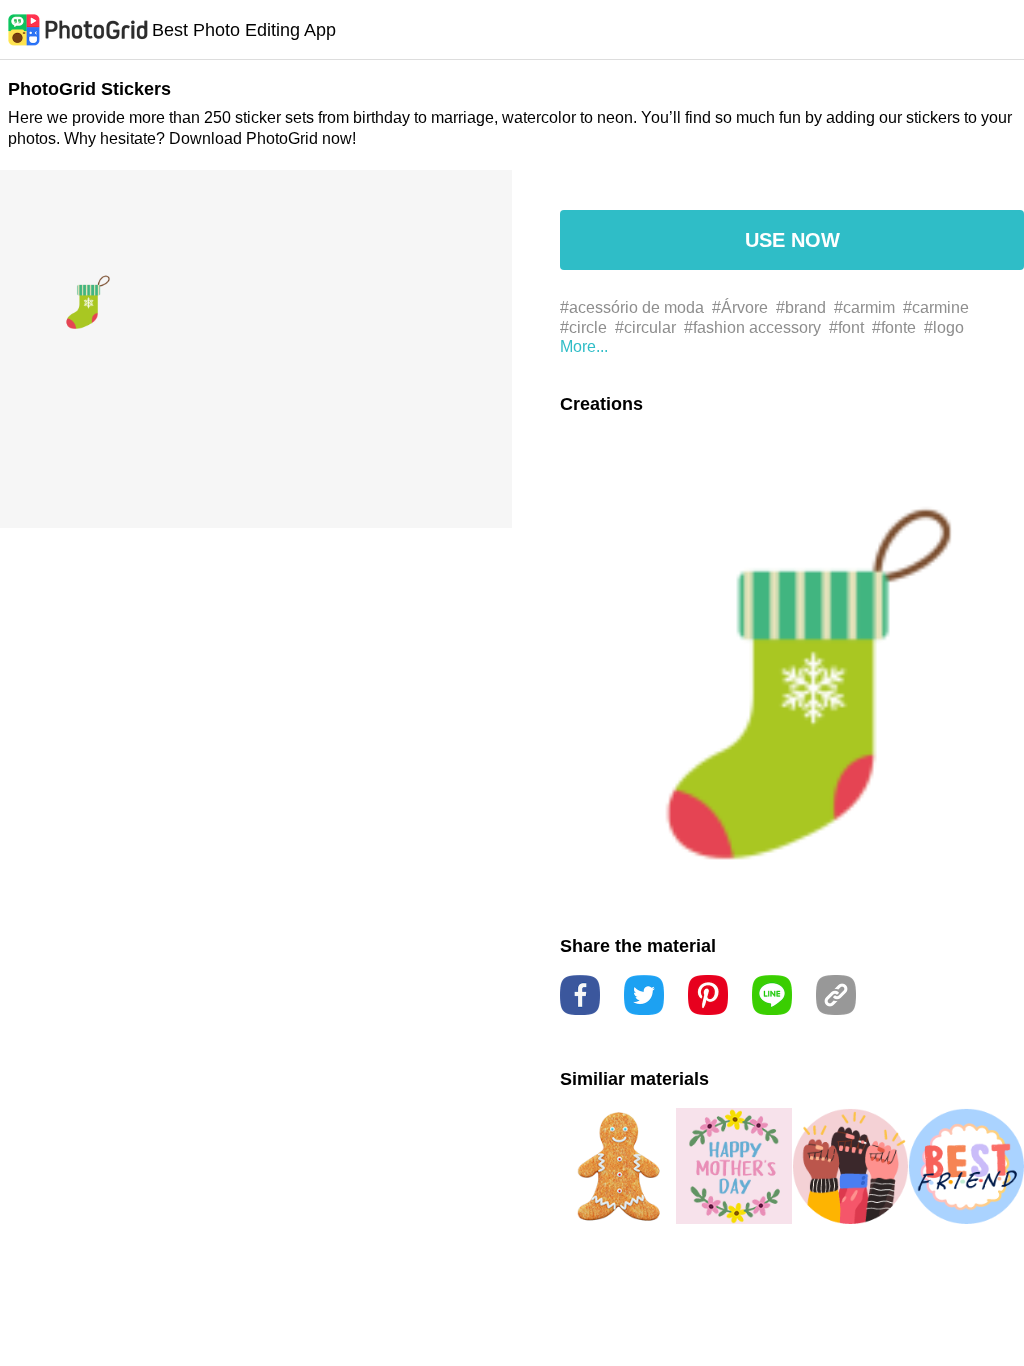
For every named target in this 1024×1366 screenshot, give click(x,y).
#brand (801, 307)
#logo (944, 327)
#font (846, 327)
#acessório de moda (632, 307)
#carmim (864, 307)
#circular (645, 327)
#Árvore (740, 307)
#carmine (936, 307)
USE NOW (792, 240)
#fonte (894, 327)
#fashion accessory (752, 327)
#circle (583, 327)
